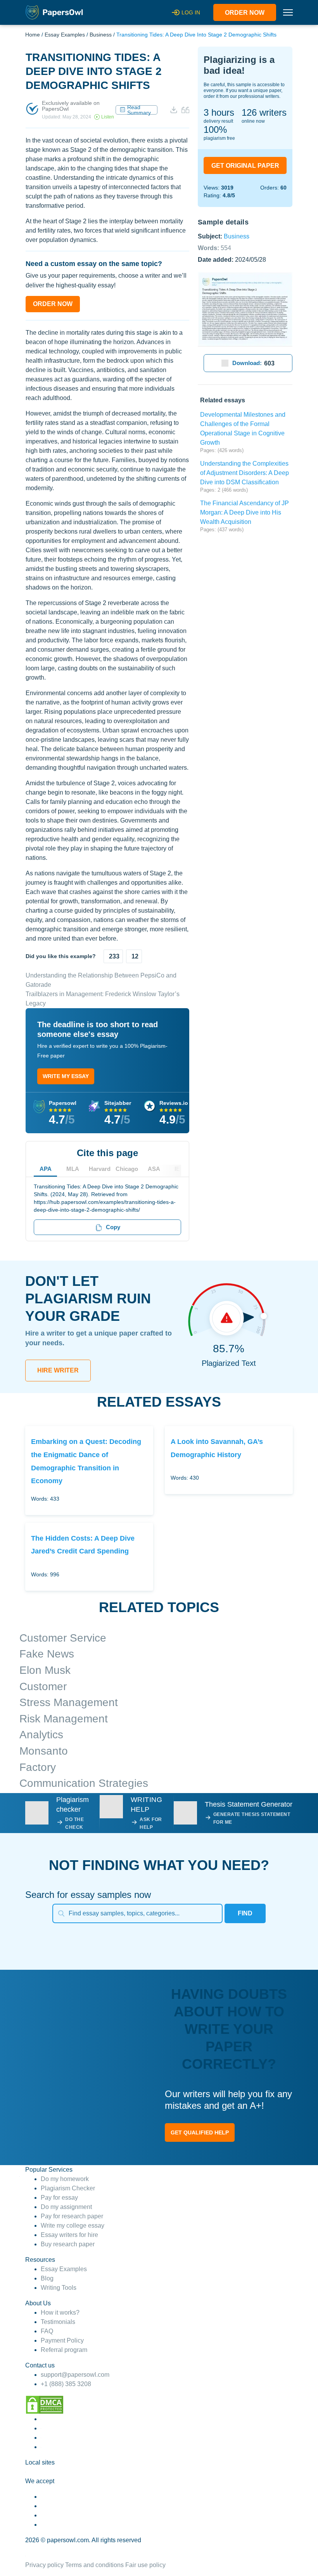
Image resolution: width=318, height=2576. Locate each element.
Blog (47, 2278)
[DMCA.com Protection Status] (45, 2404)
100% (215, 130)
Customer (43, 1686)
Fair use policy (145, 2565)
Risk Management (64, 1719)
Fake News (47, 1654)
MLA (73, 1169)
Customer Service (63, 1638)
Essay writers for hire (69, 2235)
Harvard (100, 1169)
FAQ (47, 2331)
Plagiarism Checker (68, 2188)
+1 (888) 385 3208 (66, 2384)
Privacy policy (44, 2565)
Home (33, 35)
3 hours (219, 112)
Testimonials (58, 2322)
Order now (245, 13)
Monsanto (44, 1751)
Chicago (127, 1169)
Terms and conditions (94, 2565)
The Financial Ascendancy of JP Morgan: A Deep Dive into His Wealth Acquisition (245, 512)
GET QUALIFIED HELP (200, 2132)
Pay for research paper (72, 2216)
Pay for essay (59, 2198)
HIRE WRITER (58, 1370)
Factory (38, 1767)
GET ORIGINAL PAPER (245, 166)
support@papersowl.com (75, 2375)
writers (264, 112)
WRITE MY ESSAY (66, 1076)
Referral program (64, 2350)
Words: (214, 248)
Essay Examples (65, 35)
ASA (154, 1169)
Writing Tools (59, 2288)
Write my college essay (73, 2226)
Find (245, 1913)
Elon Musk (45, 1670)
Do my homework (65, 2179)
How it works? (60, 2312)
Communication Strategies (84, 1783)
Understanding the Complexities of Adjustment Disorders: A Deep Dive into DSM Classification (245, 473)
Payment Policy (62, 2340)
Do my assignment (66, 2207)
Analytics (41, 1735)
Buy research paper (68, 2244)
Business (101, 35)
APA (46, 1169)
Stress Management (69, 1702)
